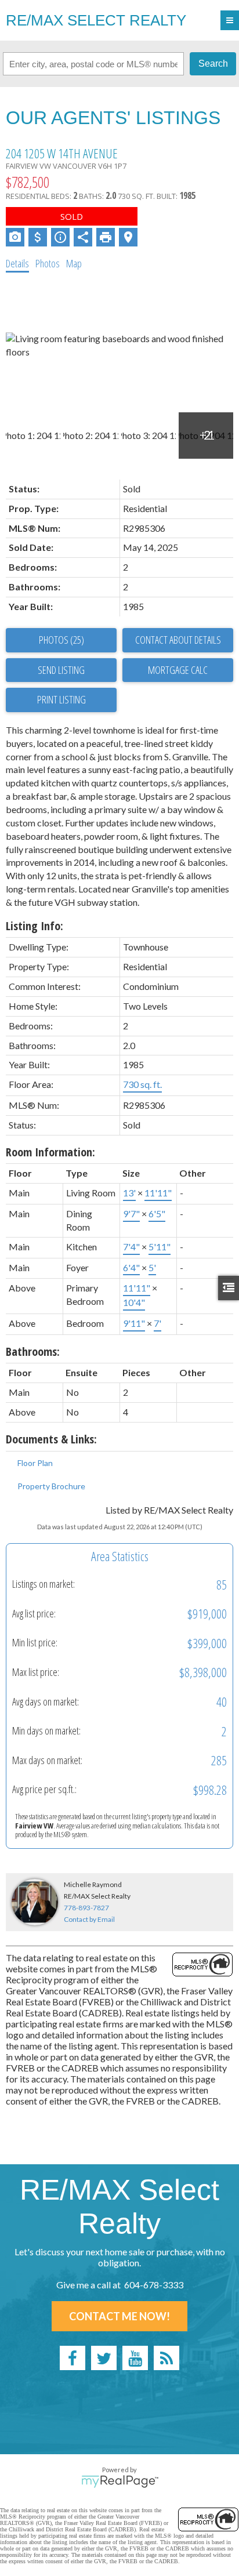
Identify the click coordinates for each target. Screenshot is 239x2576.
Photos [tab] (48, 263)
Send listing (61, 670)
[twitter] (104, 2358)
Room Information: (50, 1152)
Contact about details (178, 640)
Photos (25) (61, 640)
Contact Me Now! (119, 2316)
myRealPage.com (120, 2481)
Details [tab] (17, 263)
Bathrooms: (33, 1352)
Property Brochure (51, 1486)
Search (213, 64)
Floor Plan (35, 1463)
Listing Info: (35, 926)
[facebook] (73, 2358)
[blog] (166, 2358)
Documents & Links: (51, 1439)
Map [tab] (74, 263)
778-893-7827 (86, 1908)
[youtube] (135, 2358)
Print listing (61, 699)
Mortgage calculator (178, 670)
